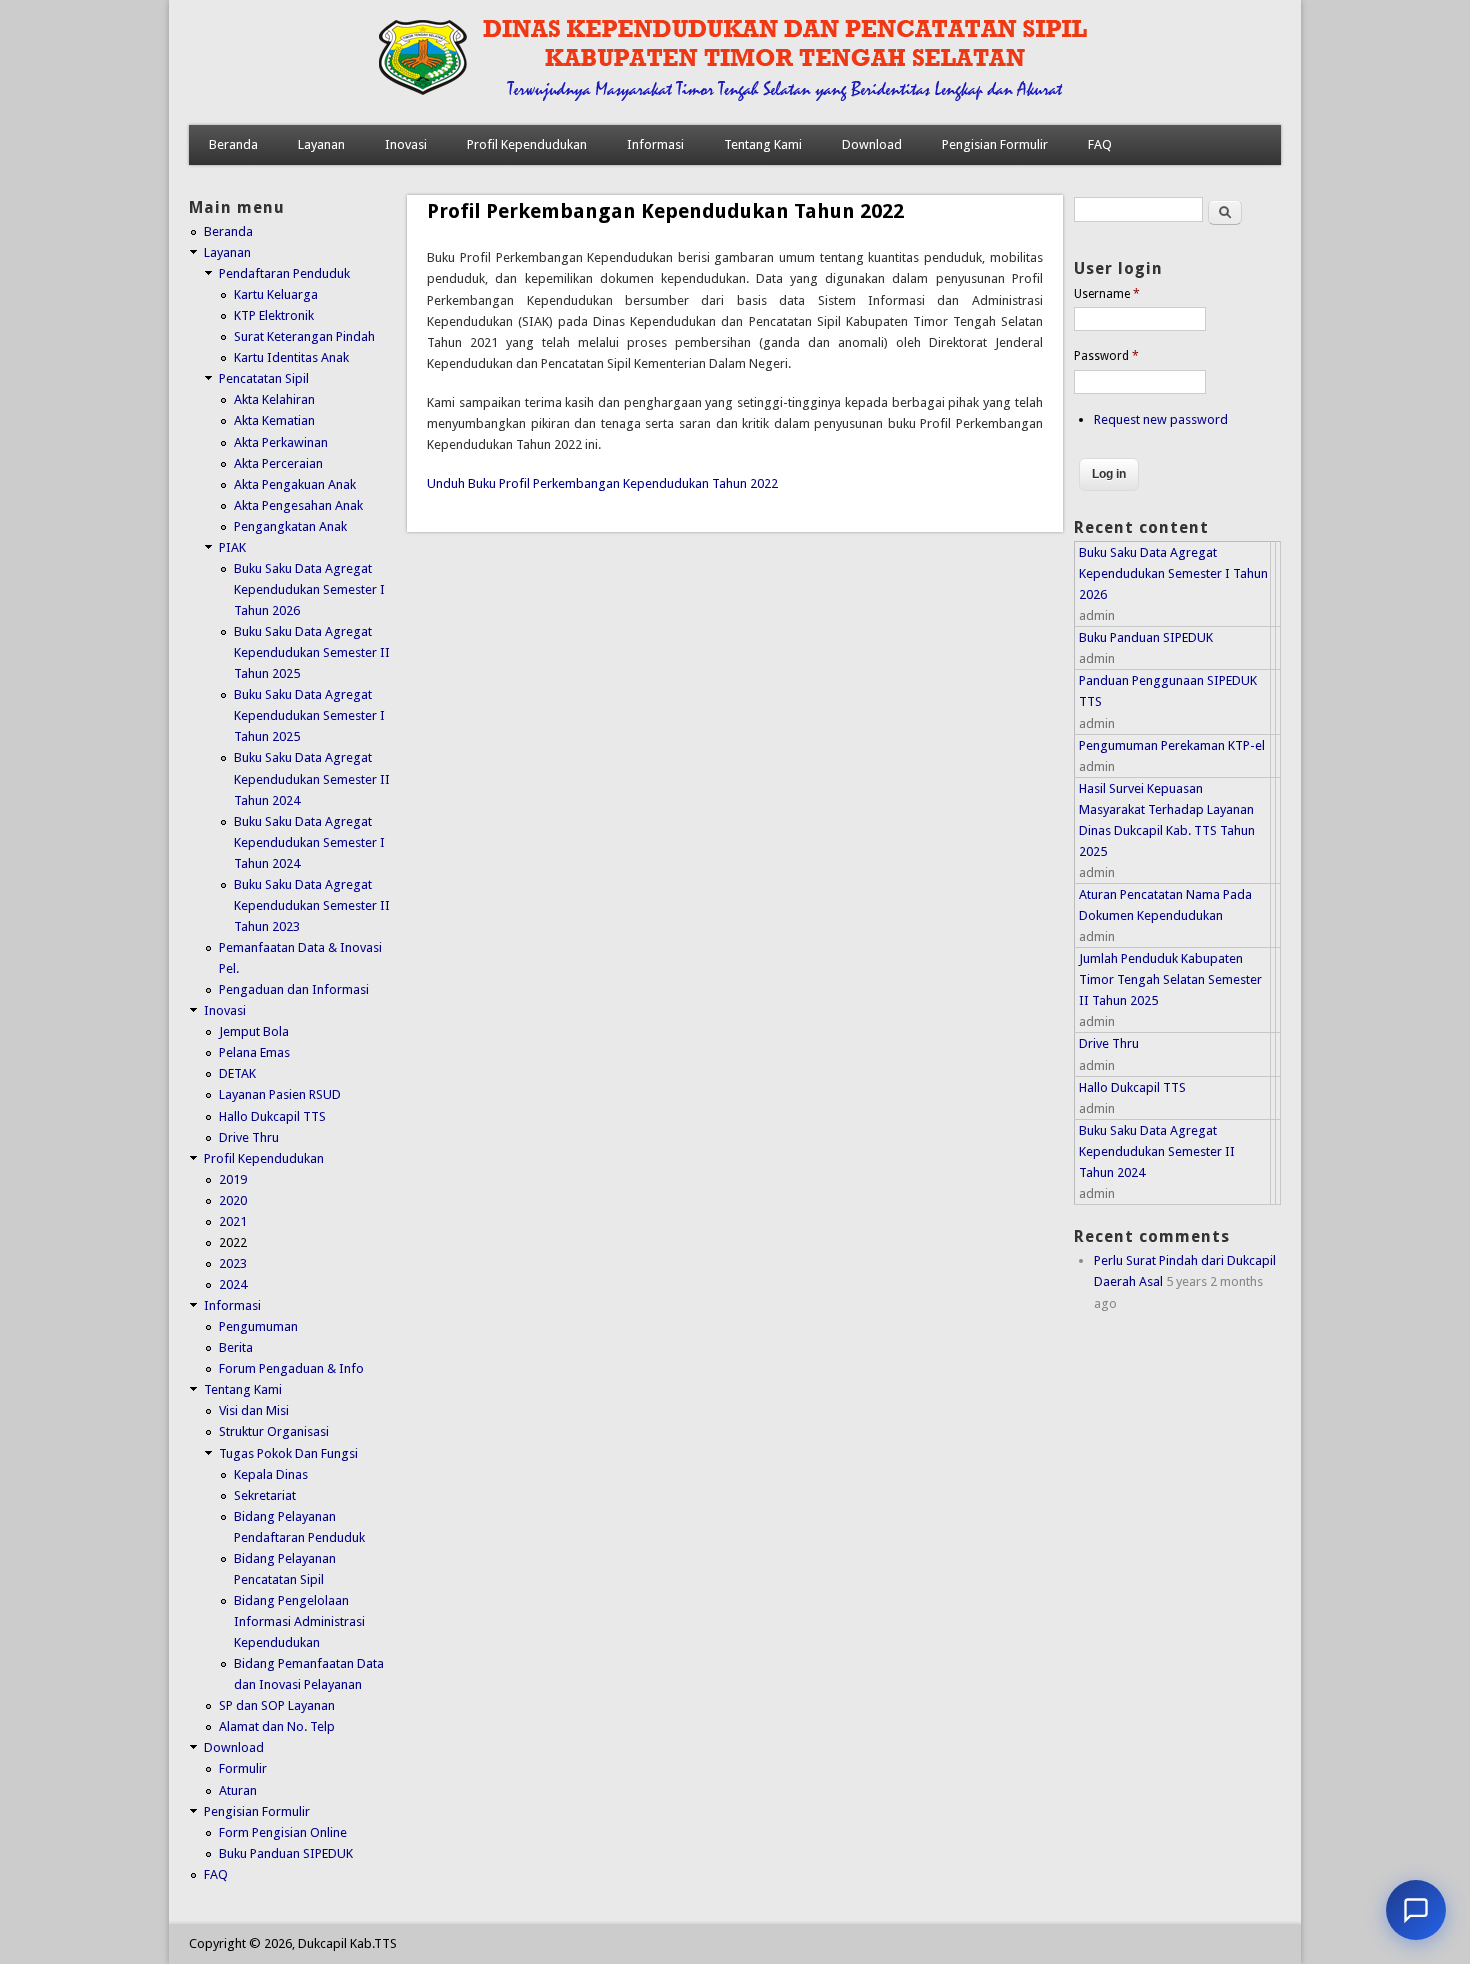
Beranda (233, 144)
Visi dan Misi (254, 1410)
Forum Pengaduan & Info (291, 1368)
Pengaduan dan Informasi (294, 989)
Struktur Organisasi (274, 1431)
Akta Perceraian (278, 463)
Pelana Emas (254, 1052)
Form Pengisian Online (283, 1832)
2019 (233, 1179)
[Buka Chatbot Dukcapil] (1416, 1910)
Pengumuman (258, 1326)
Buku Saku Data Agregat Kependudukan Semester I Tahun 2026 (309, 589)
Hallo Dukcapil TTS (272, 1116)
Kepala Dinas (271, 1474)
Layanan (321, 144)
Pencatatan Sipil (264, 378)
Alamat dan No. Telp (277, 1726)
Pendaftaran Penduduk (284, 273)
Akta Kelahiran (274, 399)
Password (1106, 356)
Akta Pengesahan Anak (298, 505)
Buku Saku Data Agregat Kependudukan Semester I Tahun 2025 (309, 715)
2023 (233, 1263)
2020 (233, 1200)
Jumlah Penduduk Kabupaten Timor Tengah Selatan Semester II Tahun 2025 (1170, 979)
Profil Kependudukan (527, 144)
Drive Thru (249, 1137)
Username (1107, 294)
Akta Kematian (274, 420)
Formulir (243, 1768)
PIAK (232, 547)
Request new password (1161, 419)
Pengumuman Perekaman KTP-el (1172, 745)
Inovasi (406, 144)
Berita (236, 1347)
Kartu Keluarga (276, 294)
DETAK (237, 1073)
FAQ (1100, 144)
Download (872, 144)
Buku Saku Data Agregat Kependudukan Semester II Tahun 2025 (312, 652)
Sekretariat (265, 1495)
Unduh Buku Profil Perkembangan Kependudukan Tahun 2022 (602, 483)
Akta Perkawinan (281, 442)
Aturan (238, 1790)
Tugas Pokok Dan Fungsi (288, 1453)
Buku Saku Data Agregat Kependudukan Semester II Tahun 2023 (312, 905)
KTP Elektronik (274, 315)
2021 (233, 1221)
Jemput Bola (254, 1031)
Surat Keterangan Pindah (304, 336)
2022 (233, 1242)
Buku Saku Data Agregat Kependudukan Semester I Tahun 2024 (309, 842)
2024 (233, 1284)
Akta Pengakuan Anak (295, 484)
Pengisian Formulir (995, 144)
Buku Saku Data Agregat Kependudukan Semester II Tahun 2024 (312, 778)
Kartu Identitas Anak (291, 357)
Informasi (655, 144)
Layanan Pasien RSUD (280, 1094)
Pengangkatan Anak (290, 526)
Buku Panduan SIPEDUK (286, 1853)
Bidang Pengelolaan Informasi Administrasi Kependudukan (299, 1621)
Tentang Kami (763, 144)
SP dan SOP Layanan (277, 1705)
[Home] (691, 104)
